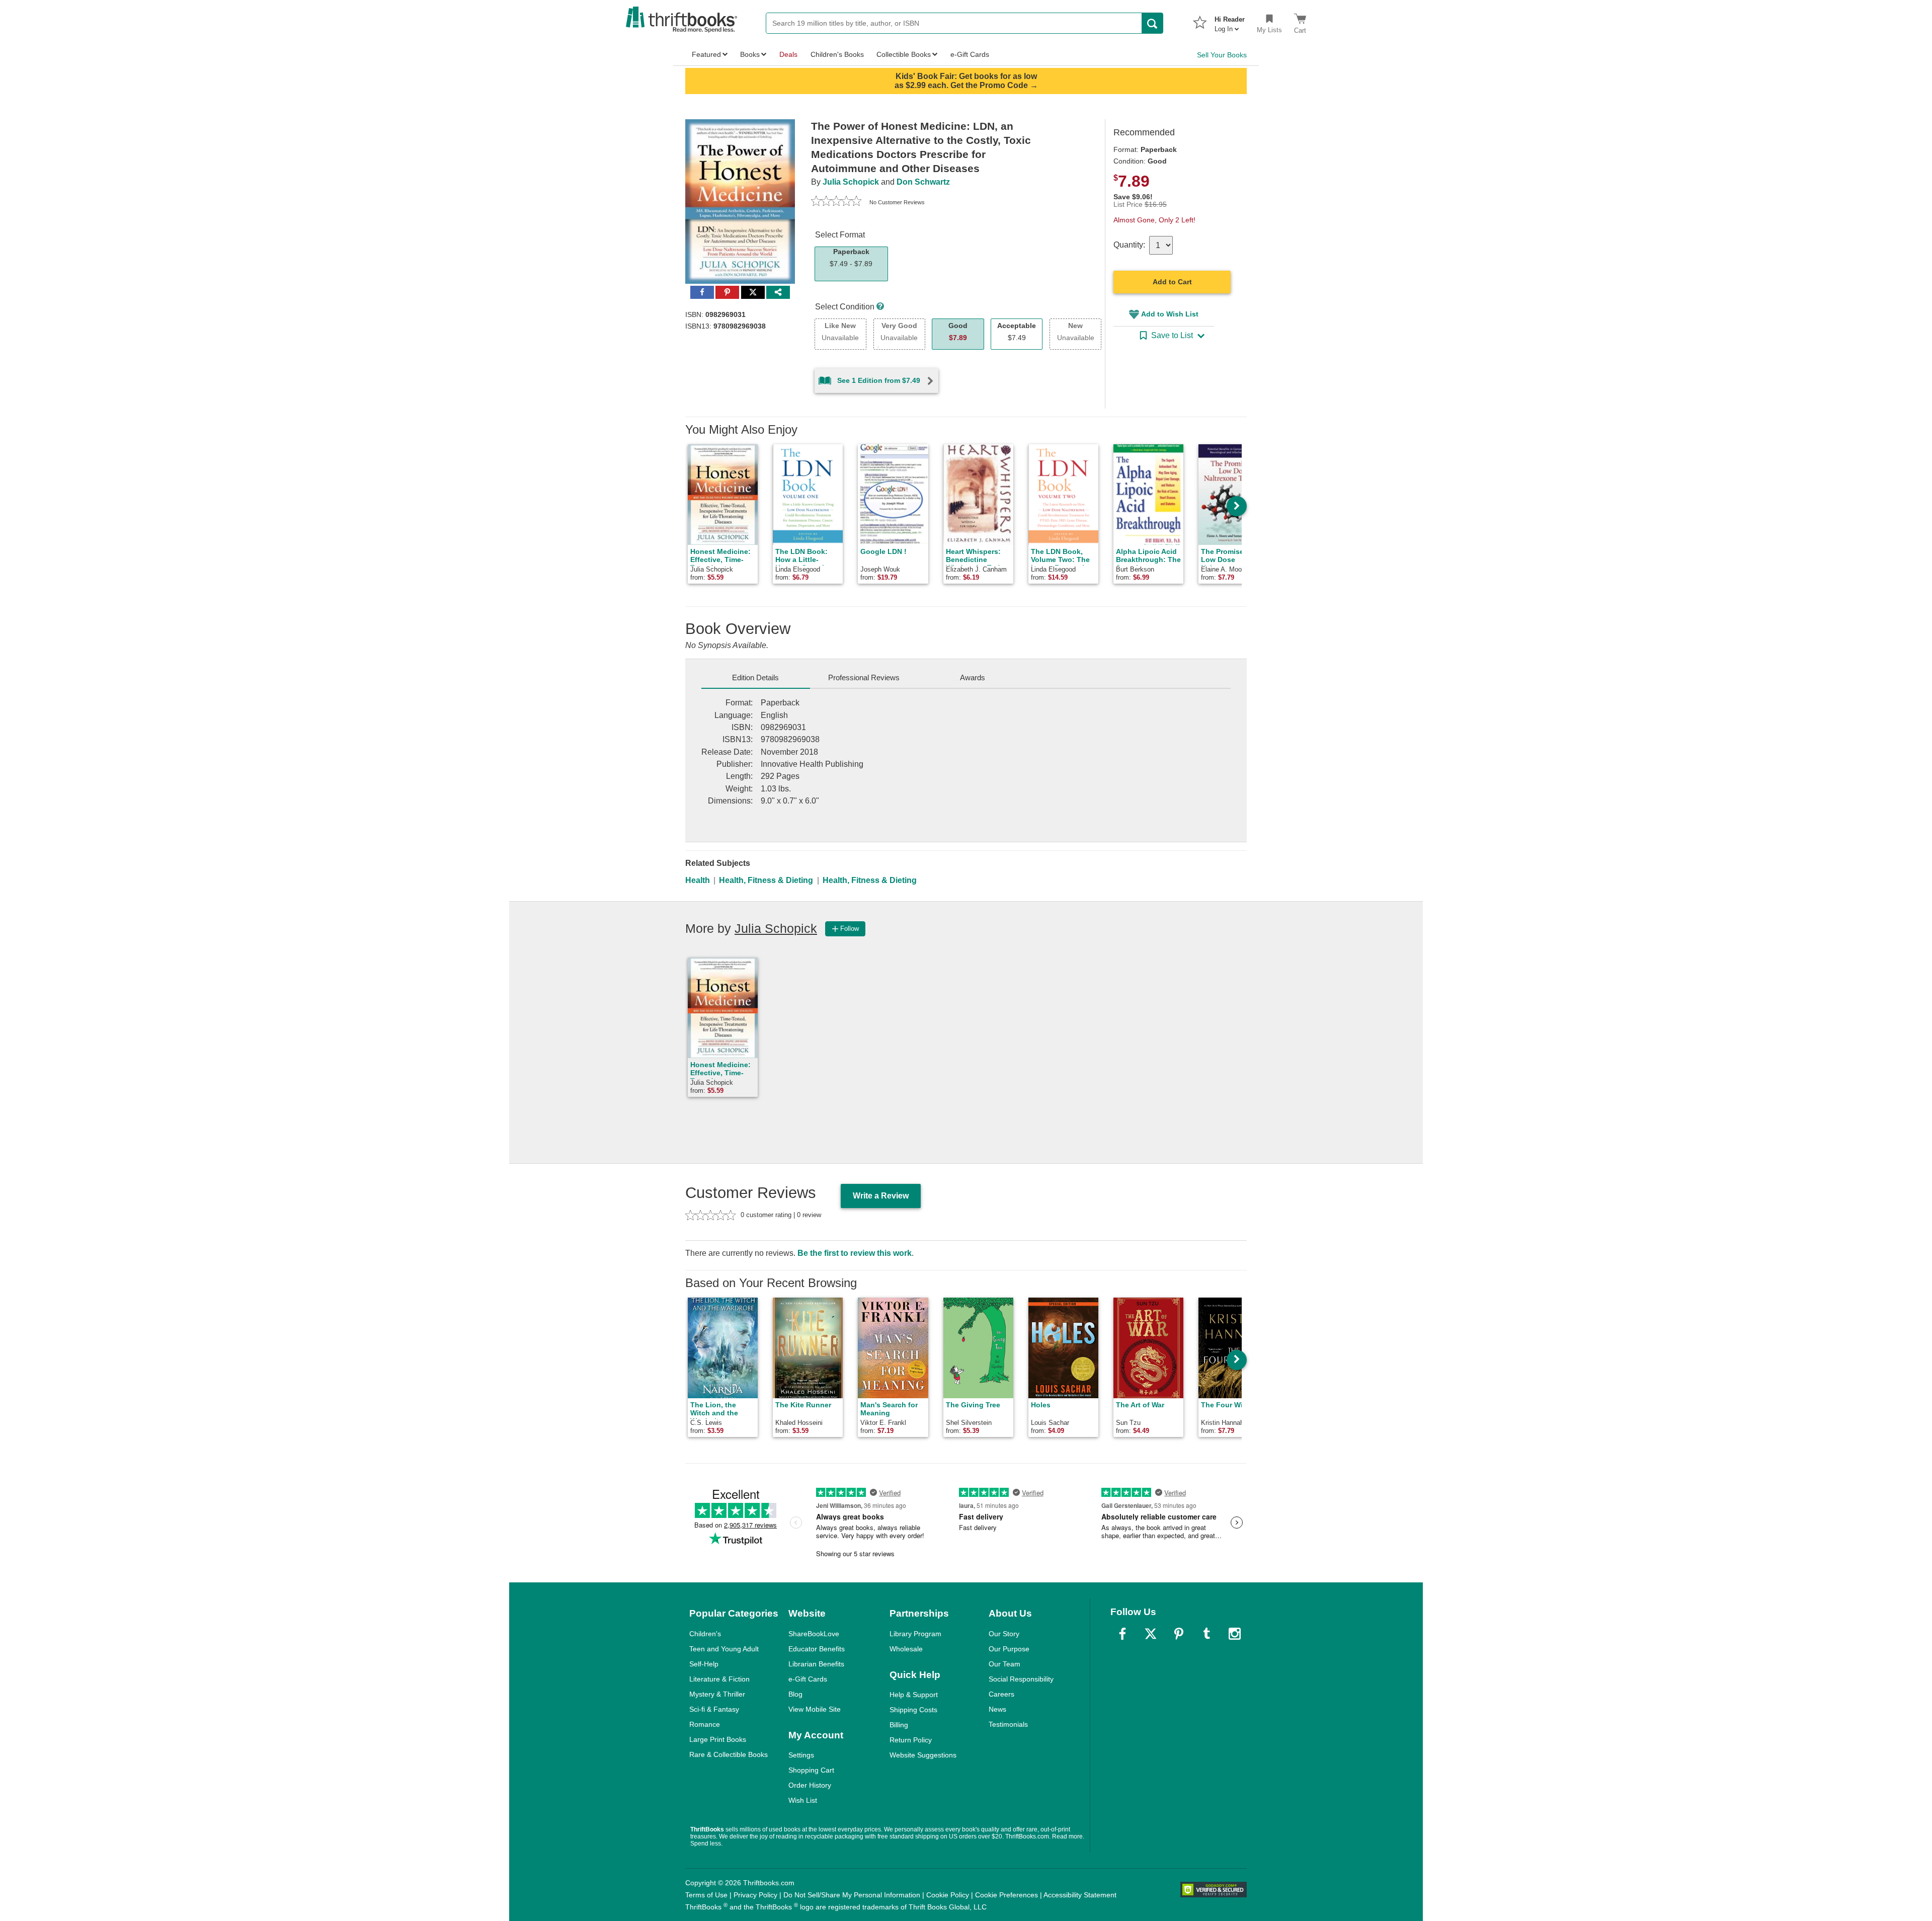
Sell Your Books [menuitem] (1222, 55)
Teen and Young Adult (724, 1649)
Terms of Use (706, 1895)
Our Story (1004, 1634)
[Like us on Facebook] (1122, 1634)
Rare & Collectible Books (729, 1754)
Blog (795, 1694)
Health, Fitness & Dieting (766, 880)
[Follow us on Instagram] (1235, 1634)
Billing (899, 1725)
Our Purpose (1009, 1649)
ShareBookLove (814, 1634)
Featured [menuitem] (706, 54)
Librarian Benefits (816, 1664)
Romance (705, 1724)
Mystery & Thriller (717, 1694)
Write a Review (881, 1196)
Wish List (803, 1800)
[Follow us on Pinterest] (1179, 1634)
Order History (810, 1785)
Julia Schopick (851, 182)
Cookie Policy (948, 1895)
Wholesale (906, 1649)
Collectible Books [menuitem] (904, 54)
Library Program (915, 1634)
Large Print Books (718, 1739)
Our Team (1004, 1664)
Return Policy (911, 1740)
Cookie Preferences (1007, 1895)
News (997, 1709)
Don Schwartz (923, 182)
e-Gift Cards (808, 1679)
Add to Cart (1172, 282)
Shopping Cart (811, 1770)
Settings (801, 1755)
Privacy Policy (755, 1895)
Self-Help (704, 1664)
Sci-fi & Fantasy (714, 1709)
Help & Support (914, 1695)
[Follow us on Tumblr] (1206, 1634)
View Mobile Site (815, 1709)
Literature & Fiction (719, 1679)
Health (698, 880)
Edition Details (755, 677)
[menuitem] (1230, 21)
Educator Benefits (817, 1649)
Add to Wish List (1170, 314)
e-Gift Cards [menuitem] (970, 54)
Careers (1001, 1694)
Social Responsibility (1021, 1679)
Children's (705, 1634)
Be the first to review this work (855, 1253)
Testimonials (1008, 1724)
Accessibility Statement (1080, 1895)
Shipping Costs (913, 1710)
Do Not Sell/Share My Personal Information (852, 1895)
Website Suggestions (923, 1755)
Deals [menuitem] (788, 54)
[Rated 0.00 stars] (836, 202)
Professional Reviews (864, 677)
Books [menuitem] (750, 54)
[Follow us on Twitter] (1151, 1634)
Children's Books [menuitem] (837, 54)
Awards (973, 677)
